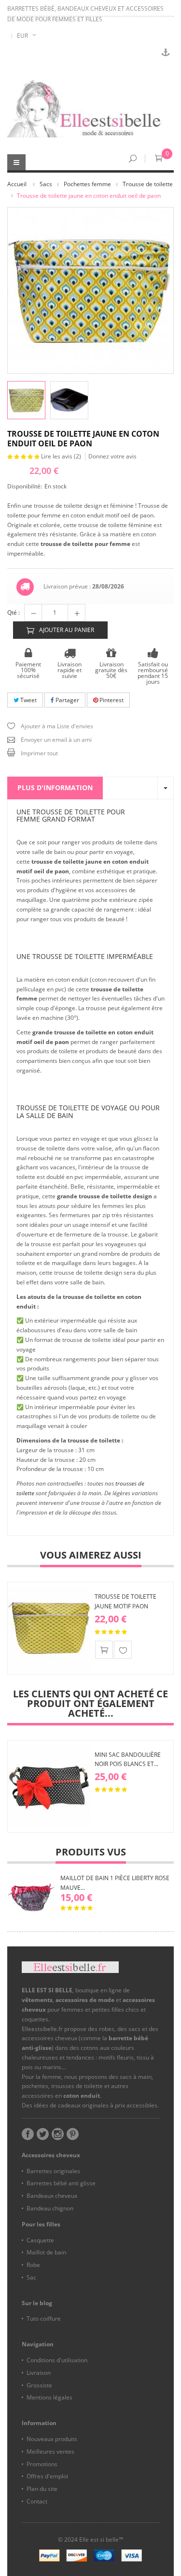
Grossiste (39, 2385)
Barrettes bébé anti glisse (61, 2183)
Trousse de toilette (148, 184)
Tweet (28, 700)
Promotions (42, 2464)
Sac (31, 2277)
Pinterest (111, 700)
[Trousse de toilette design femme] (26, 400)
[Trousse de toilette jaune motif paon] (49, 1628)
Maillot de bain (46, 2252)
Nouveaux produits (52, 2439)
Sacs (46, 184)
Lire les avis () (62, 456)
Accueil (17, 184)
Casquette (40, 2240)
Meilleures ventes (50, 2451)
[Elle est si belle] (90, 109)
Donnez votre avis (112, 456)
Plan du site (42, 2489)
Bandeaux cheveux (52, 2196)
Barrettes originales (53, 2171)
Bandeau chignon (50, 2208)
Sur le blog (37, 2303)
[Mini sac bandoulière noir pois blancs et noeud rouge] (49, 1786)
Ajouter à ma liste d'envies (123, 1650)
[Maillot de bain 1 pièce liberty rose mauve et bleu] (31, 1898)
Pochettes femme (87, 184)
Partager (67, 700)
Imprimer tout (39, 753)
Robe (33, 2265)
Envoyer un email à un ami (56, 740)
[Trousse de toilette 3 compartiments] (69, 400)
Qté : (14, 612)
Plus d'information (55, 788)
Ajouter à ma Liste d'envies (57, 726)
